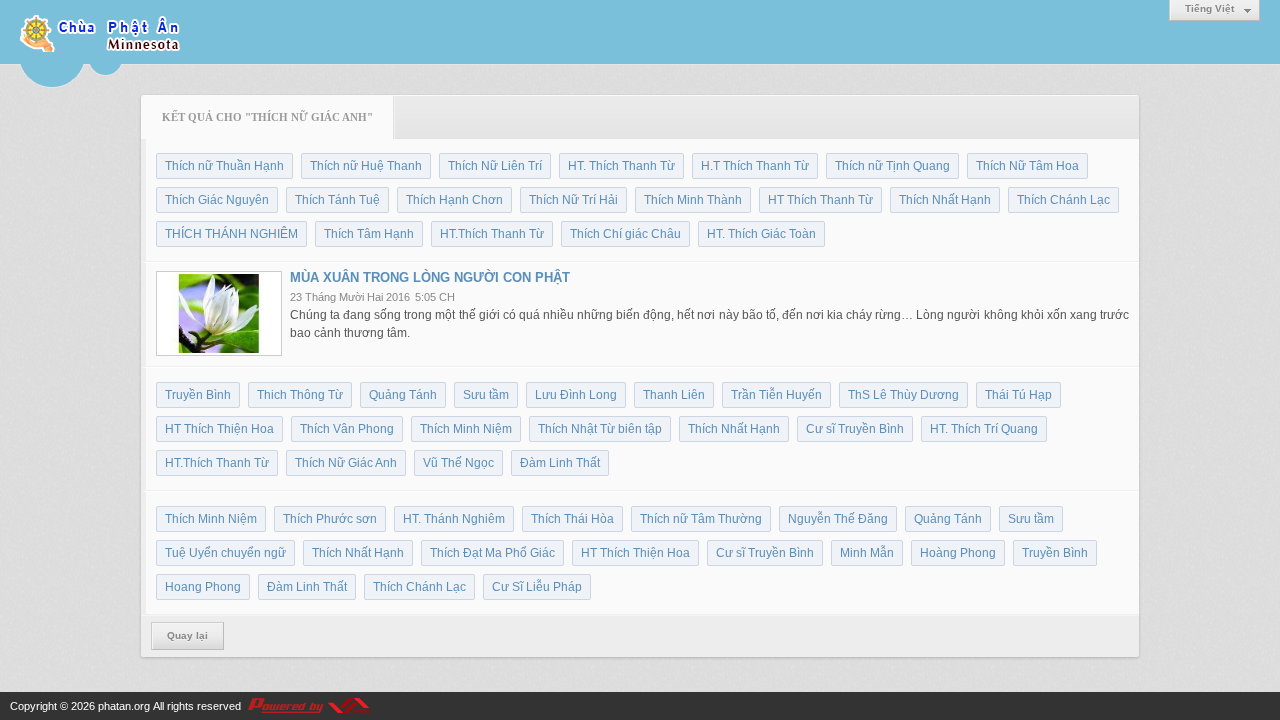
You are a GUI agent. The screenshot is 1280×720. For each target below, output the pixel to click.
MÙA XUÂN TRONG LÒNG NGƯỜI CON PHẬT (430, 277)
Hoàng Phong (958, 553)
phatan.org (124, 706)
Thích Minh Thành (693, 200)
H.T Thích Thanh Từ (755, 166)
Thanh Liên (674, 395)
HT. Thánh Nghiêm (454, 519)
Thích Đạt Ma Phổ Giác (492, 553)
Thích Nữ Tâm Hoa (1027, 166)
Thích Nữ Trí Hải (573, 200)
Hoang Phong (203, 587)
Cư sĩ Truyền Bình (855, 429)
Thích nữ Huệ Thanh (366, 166)
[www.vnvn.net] (308, 706)
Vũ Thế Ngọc (458, 463)
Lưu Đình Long (576, 395)
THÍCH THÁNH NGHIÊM (231, 234)
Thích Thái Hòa (572, 519)
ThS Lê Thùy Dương (903, 395)
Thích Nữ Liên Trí (495, 166)
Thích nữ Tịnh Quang (892, 166)
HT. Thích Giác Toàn (761, 234)
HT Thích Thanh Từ (820, 200)
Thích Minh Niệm (466, 429)
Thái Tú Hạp (1018, 395)
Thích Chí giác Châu (625, 234)
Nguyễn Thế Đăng (838, 519)
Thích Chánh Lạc (1063, 200)
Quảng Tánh (403, 395)
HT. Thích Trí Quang (984, 429)
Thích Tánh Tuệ (337, 200)
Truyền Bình (198, 395)
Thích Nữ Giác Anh (346, 463)
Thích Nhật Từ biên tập (600, 429)
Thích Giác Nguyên (217, 200)
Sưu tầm (486, 395)
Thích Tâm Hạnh (369, 234)
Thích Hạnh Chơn (454, 200)
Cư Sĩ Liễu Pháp (537, 587)
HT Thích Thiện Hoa (219, 429)
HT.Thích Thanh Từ (492, 234)
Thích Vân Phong (347, 429)
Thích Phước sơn (330, 519)
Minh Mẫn (867, 553)
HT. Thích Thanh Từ (621, 166)
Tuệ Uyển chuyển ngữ (225, 553)
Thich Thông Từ (300, 395)
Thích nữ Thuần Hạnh (224, 166)
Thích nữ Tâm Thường (701, 519)
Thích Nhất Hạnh (945, 200)
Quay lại (187, 635)
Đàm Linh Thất (560, 463)
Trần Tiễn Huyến (776, 395)
